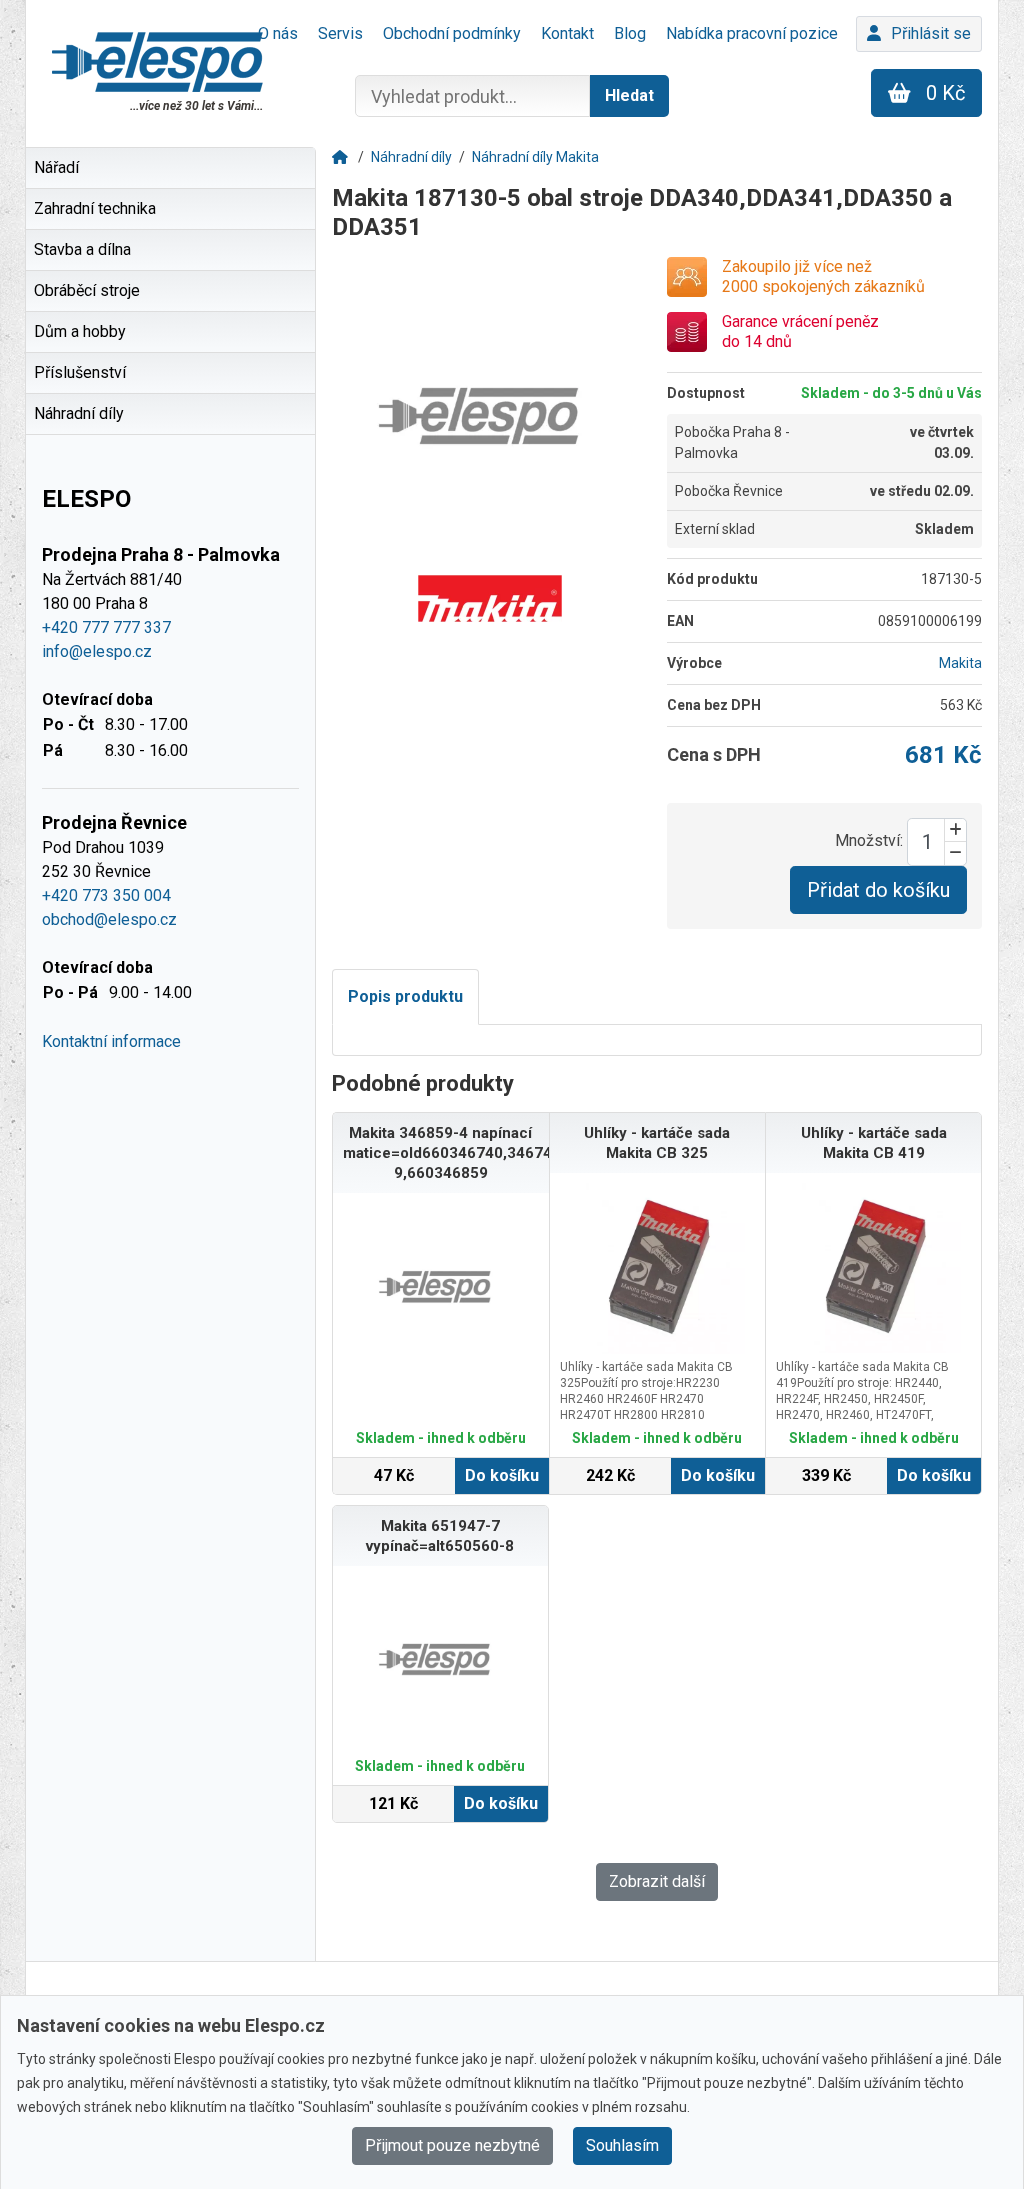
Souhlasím (622, 2145)
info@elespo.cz (97, 651)
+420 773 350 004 (106, 895)
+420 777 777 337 (106, 627)
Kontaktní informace (111, 1041)
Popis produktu (405, 996)
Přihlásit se (931, 33)
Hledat (629, 95)
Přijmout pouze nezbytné (452, 2145)
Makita (960, 663)
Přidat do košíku (878, 890)
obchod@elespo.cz (109, 919)
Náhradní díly (411, 157)
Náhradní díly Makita (535, 157)
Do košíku (502, 1475)
